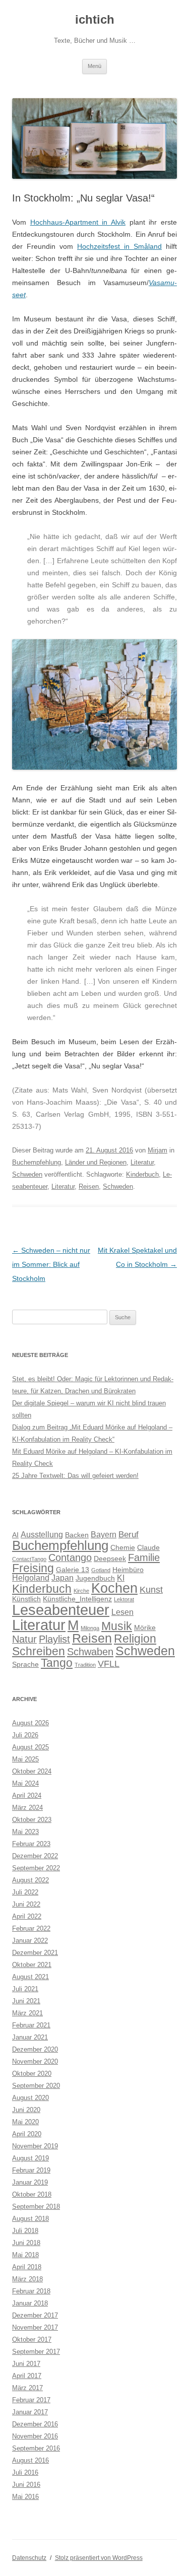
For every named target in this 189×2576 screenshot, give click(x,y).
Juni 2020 (26, 2110)
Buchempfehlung (37, 1162)
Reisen (89, 1187)
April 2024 (27, 1795)
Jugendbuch (95, 1578)
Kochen (114, 1588)
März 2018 (27, 2279)
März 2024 (27, 1808)
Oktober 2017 (32, 2340)
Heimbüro (128, 1570)
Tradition (85, 1665)
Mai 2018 (25, 2255)
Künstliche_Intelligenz (77, 1599)
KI (121, 1578)
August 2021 (30, 1977)
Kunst (151, 1589)
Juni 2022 (26, 1904)
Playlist (54, 1639)
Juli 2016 (25, 2472)
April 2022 (27, 1916)
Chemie (123, 1548)
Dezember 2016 (35, 2424)
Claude (148, 1548)
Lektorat (124, 1599)
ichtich (95, 19)
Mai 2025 (25, 1759)
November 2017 (35, 2327)
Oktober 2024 (32, 1771)
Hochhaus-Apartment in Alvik (78, 222)
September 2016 (36, 2448)
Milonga (90, 1628)
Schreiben (39, 1651)
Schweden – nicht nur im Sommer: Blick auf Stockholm (51, 1264)
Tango (57, 1663)
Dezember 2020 (35, 2049)
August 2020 (30, 2098)
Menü (94, 66)
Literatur (142, 1162)
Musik (117, 1626)
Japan (62, 1578)
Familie (144, 1557)
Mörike (145, 1628)
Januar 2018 (30, 2303)
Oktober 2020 (32, 2074)
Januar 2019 (30, 2182)
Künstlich (26, 1599)
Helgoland (31, 1578)
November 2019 (35, 2146)
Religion (135, 1639)
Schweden (27, 1174)
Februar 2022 (31, 1928)
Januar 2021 (30, 2037)
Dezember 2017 (35, 2315)
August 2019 (30, 2158)
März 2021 (27, 2013)
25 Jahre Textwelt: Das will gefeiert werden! (75, 1476)
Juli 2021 (25, 1989)
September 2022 (36, 1868)
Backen (77, 1535)
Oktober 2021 (32, 1965)
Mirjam (157, 1150)
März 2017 (27, 2388)
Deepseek (110, 1559)
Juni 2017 (26, 2364)
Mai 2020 (25, 2122)
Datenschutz (29, 2558)
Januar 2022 (30, 1941)
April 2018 (27, 2267)
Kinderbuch (142, 1174)
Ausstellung (42, 1535)
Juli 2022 (25, 1892)
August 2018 (30, 2219)
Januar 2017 (30, 2412)
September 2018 (36, 2207)
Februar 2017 (31, 2400)
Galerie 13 (73, 1570)
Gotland (101, 1570)
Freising (33, 1568)
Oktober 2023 (32, 1820)
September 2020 (36, 2086)
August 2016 (30, 2460)
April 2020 (27, 2134)
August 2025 (30, 1747)
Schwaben (90, 1652)
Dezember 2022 (35, 1856)
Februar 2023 (31, 1844)
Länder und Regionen (96, 1162)
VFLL (109, 1664)
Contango (70, 1557)
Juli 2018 (25, 2231)
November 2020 (35, 2061)
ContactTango (29, 1559)
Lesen (122, 1612)
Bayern (104, 1535)
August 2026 (30, 1723)
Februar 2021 (31, 2025)
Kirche (81, 1591)
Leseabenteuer (61, 1610)
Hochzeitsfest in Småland (119, 246)
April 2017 (27, 2376)
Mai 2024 (25, 1783)
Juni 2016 (26, 2485)
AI (15, 1535)
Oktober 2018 (32, 2194)
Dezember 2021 (35, 1953)
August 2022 (30, 1880)
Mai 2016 (25, 2497)
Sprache (25, 1665)
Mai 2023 (25, 1832)
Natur (24, 1639)
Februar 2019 (31, 2170)
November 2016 (35, 2436)
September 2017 (36, 2352)
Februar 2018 (31, 2291)
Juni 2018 (26, 2243)
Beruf (129, 1534)
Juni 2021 (26, 2001)
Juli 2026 (25, 1735)
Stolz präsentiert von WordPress (99, 2558)
